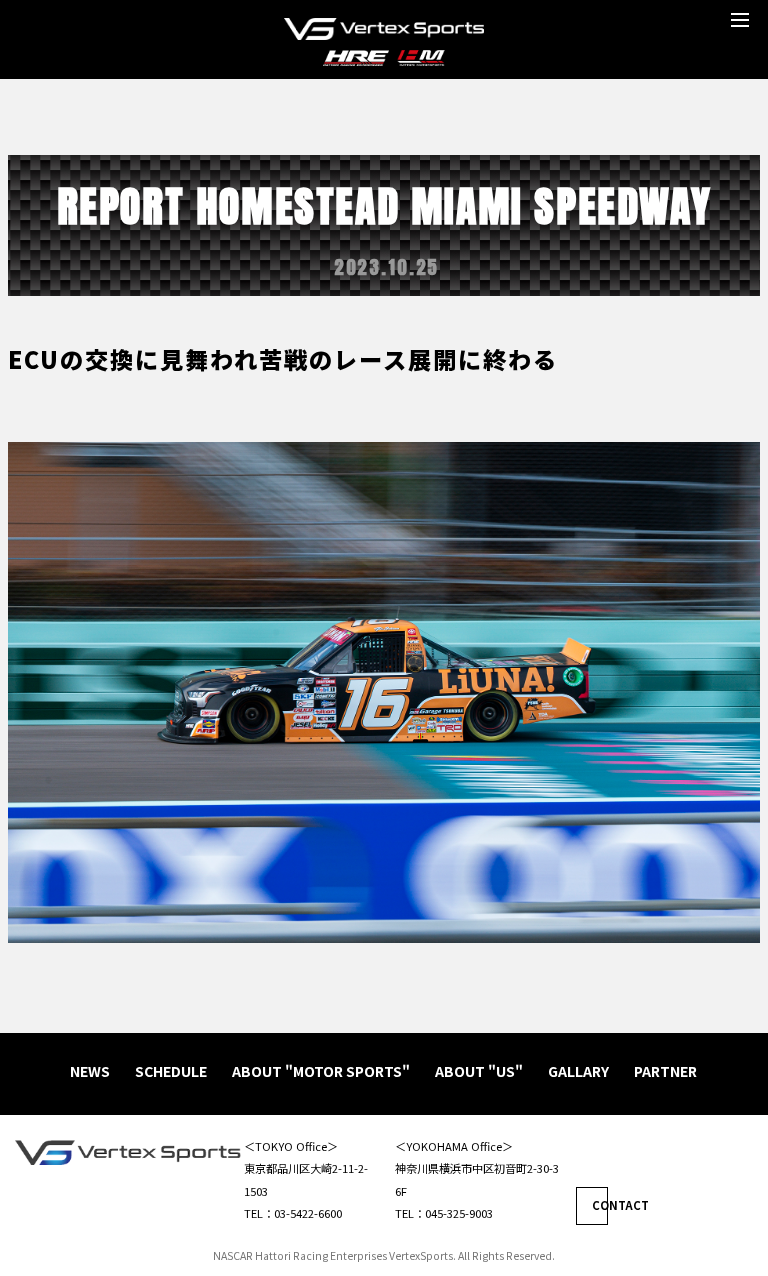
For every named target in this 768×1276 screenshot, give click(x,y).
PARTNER (665, 1071)
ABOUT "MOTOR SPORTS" (321, 1071)
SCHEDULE (171, 1071)
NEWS (90, 1071)
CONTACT (600, 1205)
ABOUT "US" (479, 1071)
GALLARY (578, 1071)
